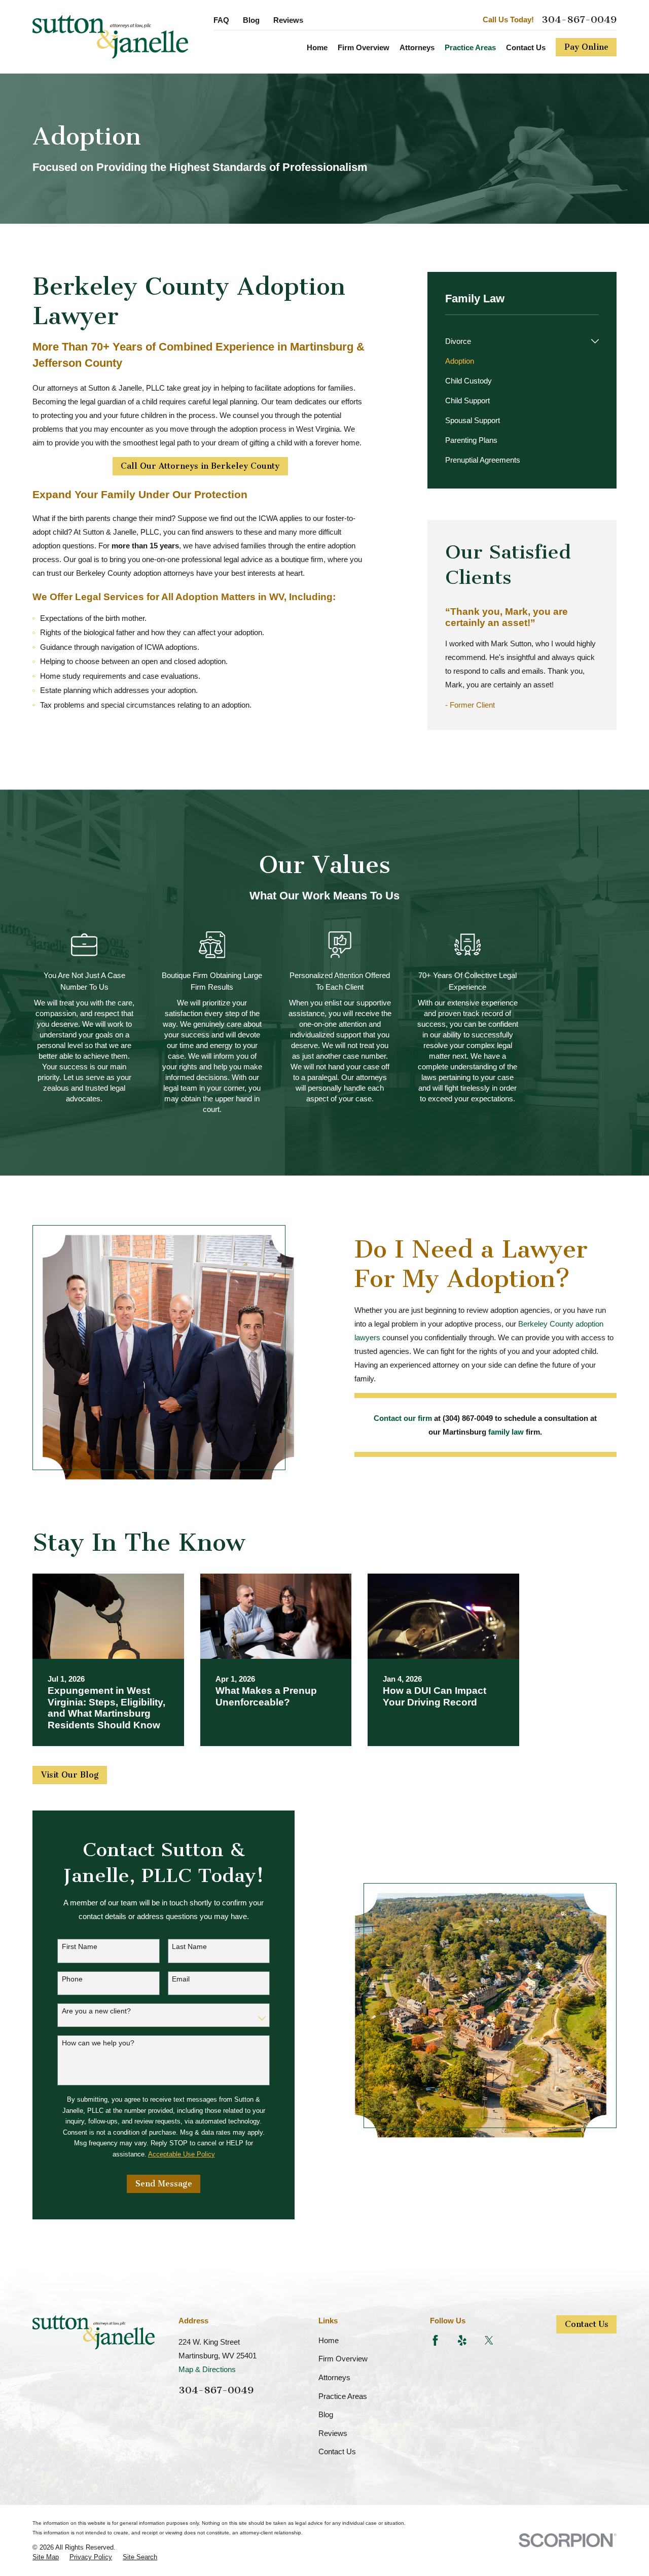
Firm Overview (343, 2359)
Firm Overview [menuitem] (364, 47)
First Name (80, 1946)
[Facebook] (435, 2340)
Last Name (189, 1946)
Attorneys (334, 2377)
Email (181, 1979)
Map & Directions (207, 2369)
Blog (251, 20)
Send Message (164, 2184)
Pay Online (586, 47)
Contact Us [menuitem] (526, 47)
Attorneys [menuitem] (417, 47)
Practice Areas (343, 2396)
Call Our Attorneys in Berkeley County (200, 466)
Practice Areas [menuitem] (470, 47)
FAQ (221, 20)
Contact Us (337, 2451)
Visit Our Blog (70, 1775)
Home (329, 2340)
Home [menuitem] (317, 47)
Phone (72, 1979)
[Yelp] (462, 2340)
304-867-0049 (579, 20)
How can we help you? (98, 2043)
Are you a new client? (96, 2011)
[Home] (110, 37)
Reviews (288, 20)
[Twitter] (489, 2340)
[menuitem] (516, 341)
